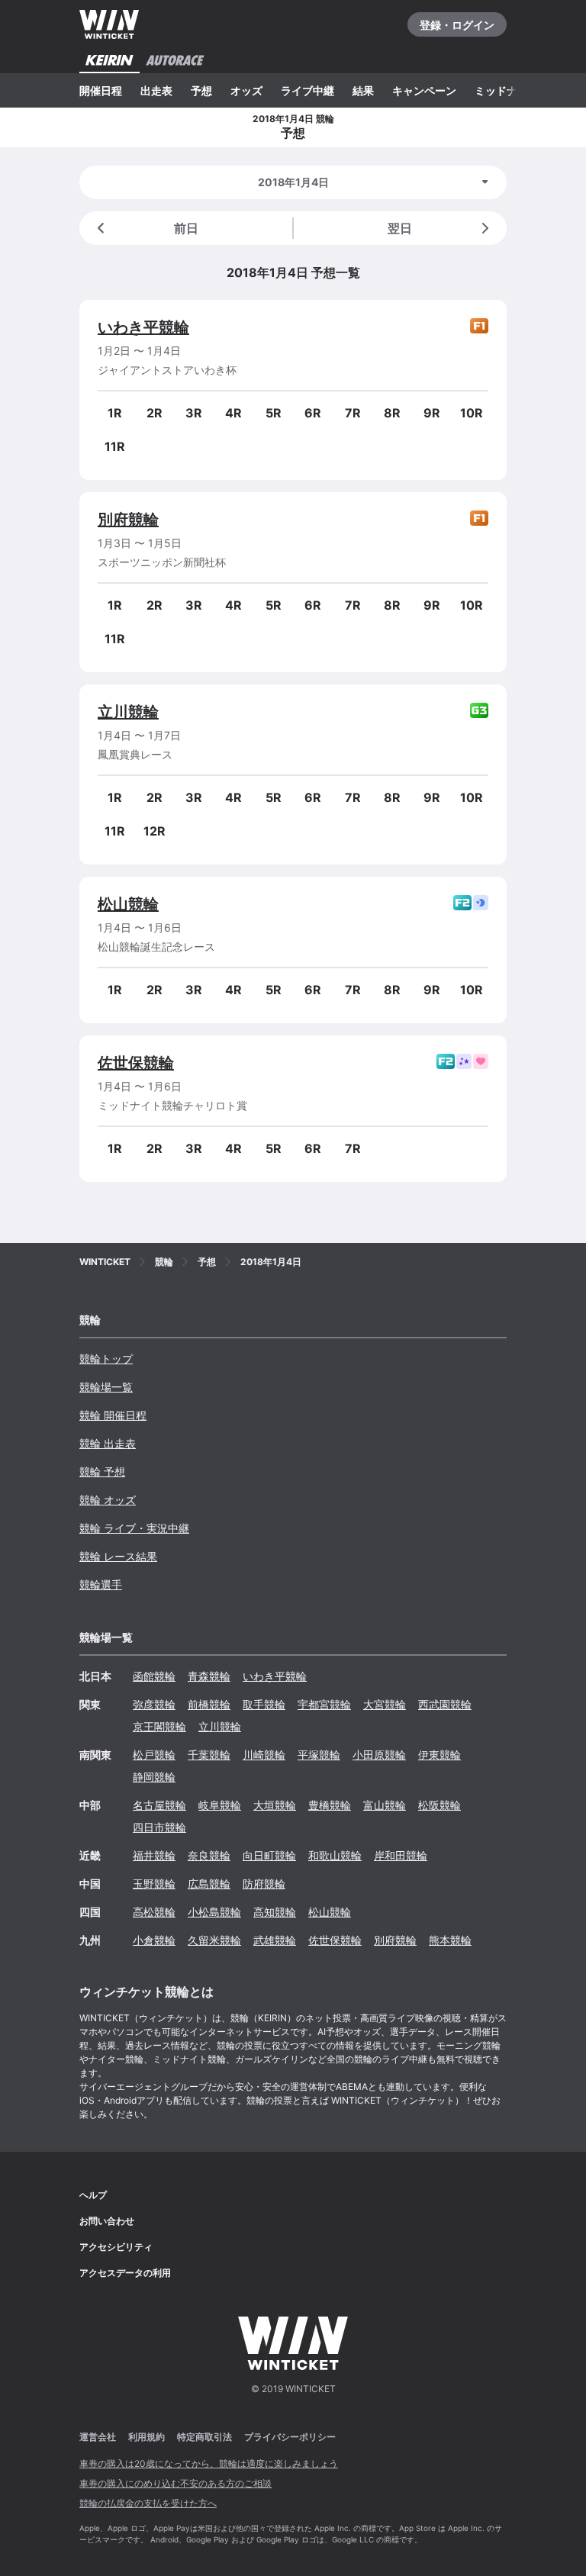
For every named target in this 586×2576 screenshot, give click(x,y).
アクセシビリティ (116, 2247)
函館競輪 (154, 1676)
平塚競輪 (319, 1755)
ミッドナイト (507, 90)
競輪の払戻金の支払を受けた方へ (148, 2503)
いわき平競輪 (143, 327)
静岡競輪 (154, 1777)
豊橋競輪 (330, 1805)
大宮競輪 (385, 1704)
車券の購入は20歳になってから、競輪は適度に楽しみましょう (209, 2463)
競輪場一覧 (106, 1387)
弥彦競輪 (154, 1704)
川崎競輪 (264, 1755)
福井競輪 (154, 1855)
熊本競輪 (450, 1940)
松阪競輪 (439, 1805)
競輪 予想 (102, 1472)
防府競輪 (264, 1884)
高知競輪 (275, 1912)
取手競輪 (264, 1704)
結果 (363, 90)
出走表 (156, 90)
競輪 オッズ (108, 1500)
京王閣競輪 (159, 1726)
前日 (186, 228)
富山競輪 (385, 1805)
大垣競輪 (275, 1805)
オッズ (246, 90)
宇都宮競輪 (324, 1704)
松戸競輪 (154, 1755)
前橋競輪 (209, 1704)
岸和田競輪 (401, 1855)
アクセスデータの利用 (125, 2273)
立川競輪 (128, 712)
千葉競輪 (209, 1755)
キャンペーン (424, 90)
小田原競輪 (379, 1755)
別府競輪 (128, 520)
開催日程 (101, 90)
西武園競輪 (445, 1704)
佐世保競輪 (136, 1063)
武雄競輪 (275, 1940)
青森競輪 (209, 1676)
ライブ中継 (307, 90)
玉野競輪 (154, 1884)
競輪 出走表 (108, 1443)
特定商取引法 (204, 2437)
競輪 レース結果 (118, 1556)
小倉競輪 (154, 1940)
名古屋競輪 (159, 1805)
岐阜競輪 (220, 1805)
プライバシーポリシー (290, 2437)
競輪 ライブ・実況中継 (134, 1528)
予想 (201, 90)
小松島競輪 (214, 1912)
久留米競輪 (214, 1940)
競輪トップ (106, 1359)
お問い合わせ (107, 2221)
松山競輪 (128, 904)
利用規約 (146, 2437)
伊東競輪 (439, 1755)
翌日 (400, 228)
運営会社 (98, 2437)
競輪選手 (101, 1584)
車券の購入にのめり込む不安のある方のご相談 (175, 2483)
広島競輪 (209, 1884)
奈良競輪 (209, 1855)
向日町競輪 (269, 1855)
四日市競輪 (159, 1827)
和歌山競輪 (335, 1855)
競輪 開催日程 (113, 1415)
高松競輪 (154, 1912)
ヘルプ (93, 2195)
